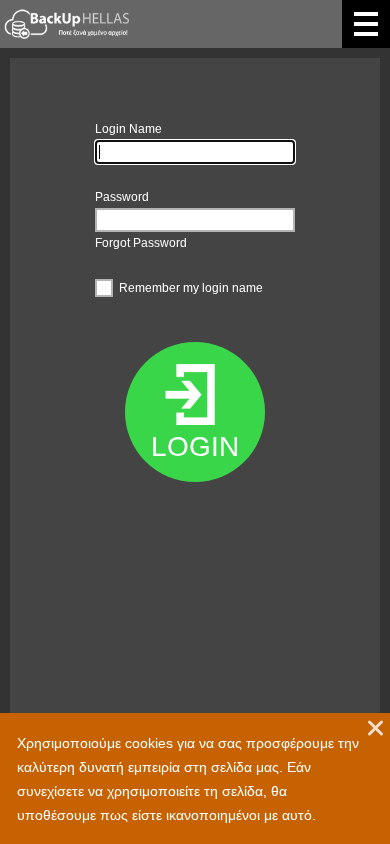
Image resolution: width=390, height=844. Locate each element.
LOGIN (195, 446)
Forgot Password (141, 243)
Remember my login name (191, 288)
